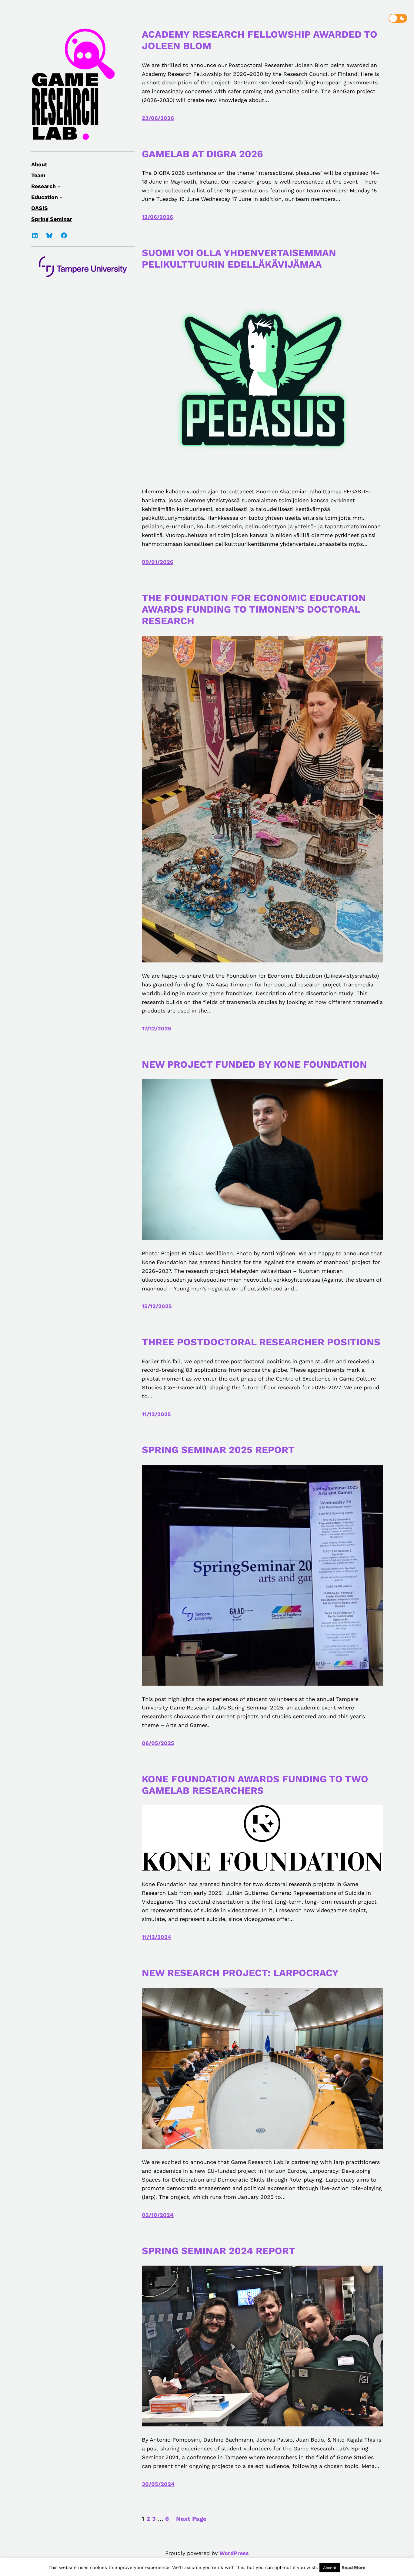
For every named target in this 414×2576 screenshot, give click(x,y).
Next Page (191, 2519)
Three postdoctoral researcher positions (261, 1342)
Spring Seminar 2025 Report (218, 1450)
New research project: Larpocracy (240, 1973)
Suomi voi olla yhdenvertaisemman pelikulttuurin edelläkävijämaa (239, 259)
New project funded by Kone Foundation (254, 1064)
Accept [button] (330, 2568)
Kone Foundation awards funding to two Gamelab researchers (255, 1785)
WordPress (234, 2553)
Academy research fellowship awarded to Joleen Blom (260, 40)
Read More (354, 2568)
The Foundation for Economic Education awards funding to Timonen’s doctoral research (254, 609)
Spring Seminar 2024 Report (220, 2251)
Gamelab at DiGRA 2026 (202, 154)
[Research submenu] (59, 186)
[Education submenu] (61, 197)
